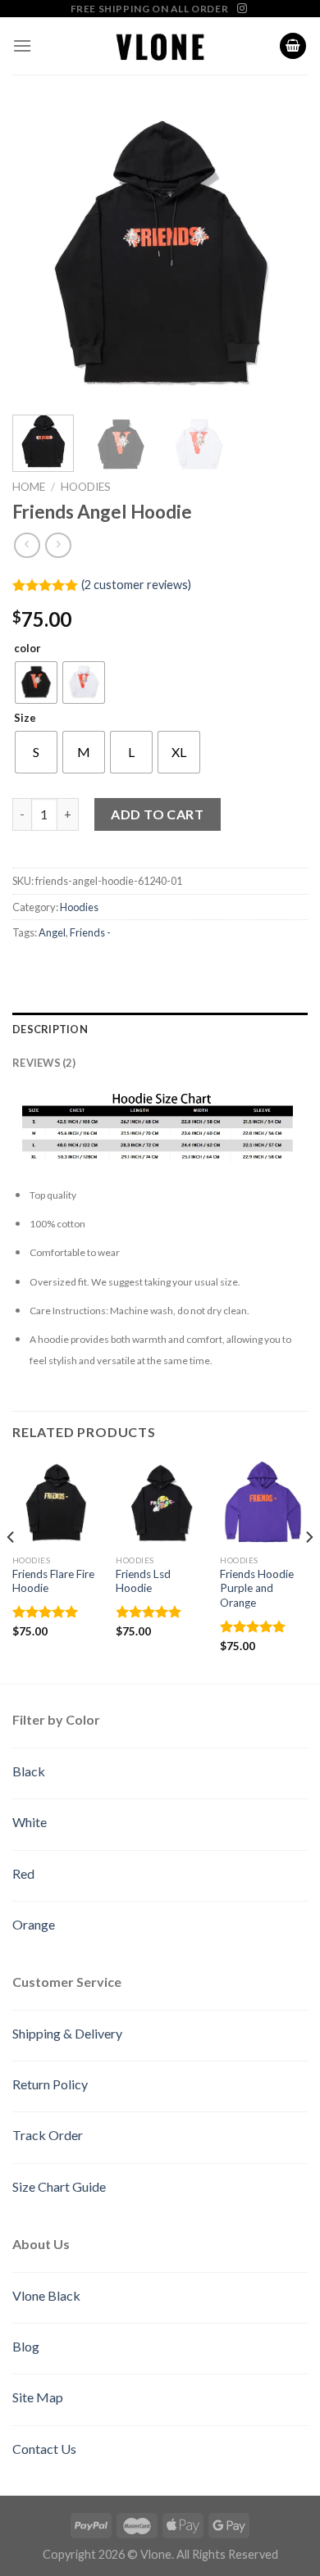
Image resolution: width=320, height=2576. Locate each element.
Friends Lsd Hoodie (143, 1581)
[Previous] (39, 255)
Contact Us (44, 2449)
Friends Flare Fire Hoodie (53, 1581)
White (30, 1822)
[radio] (36, 683)
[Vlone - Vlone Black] (160, 46)
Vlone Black (46, 2295)
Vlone (156, 2554)
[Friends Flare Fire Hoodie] (56, 1502)
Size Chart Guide (59, 2186)
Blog (26, 2346)
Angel (52, 932)
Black (29, 1771)
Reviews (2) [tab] (44, 1063)
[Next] (281, 255)
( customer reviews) (136, 585)
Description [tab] (50, 1029)
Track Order (48, 2135)
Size (25, 719)
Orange (34, 1924)
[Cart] (293, 46)
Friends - (90, 932)
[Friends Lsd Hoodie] (160, 1502)
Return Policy (50, 2084)
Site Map (38, 2397)
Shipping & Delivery (67, 2033)
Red (23, 1873)
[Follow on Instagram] (242, 9)
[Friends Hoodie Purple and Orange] (264, 1502)
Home (29, 487)
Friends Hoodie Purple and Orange (257, 1588)
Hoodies (86, 487)
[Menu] (22, 45)
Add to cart (157, 814)
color (27, 649)
